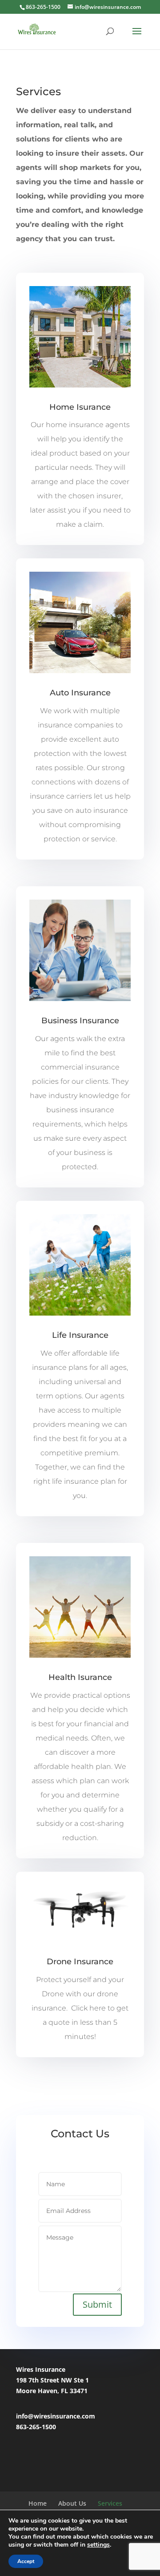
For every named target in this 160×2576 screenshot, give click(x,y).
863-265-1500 (36, 2427)
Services (110, 2503)
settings (98, 2545)
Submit (97, 2304)
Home (38, 2503)
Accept (26, 2561)
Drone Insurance (80, 1962)
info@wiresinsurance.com (56, 2416)
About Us (72, 2503)
